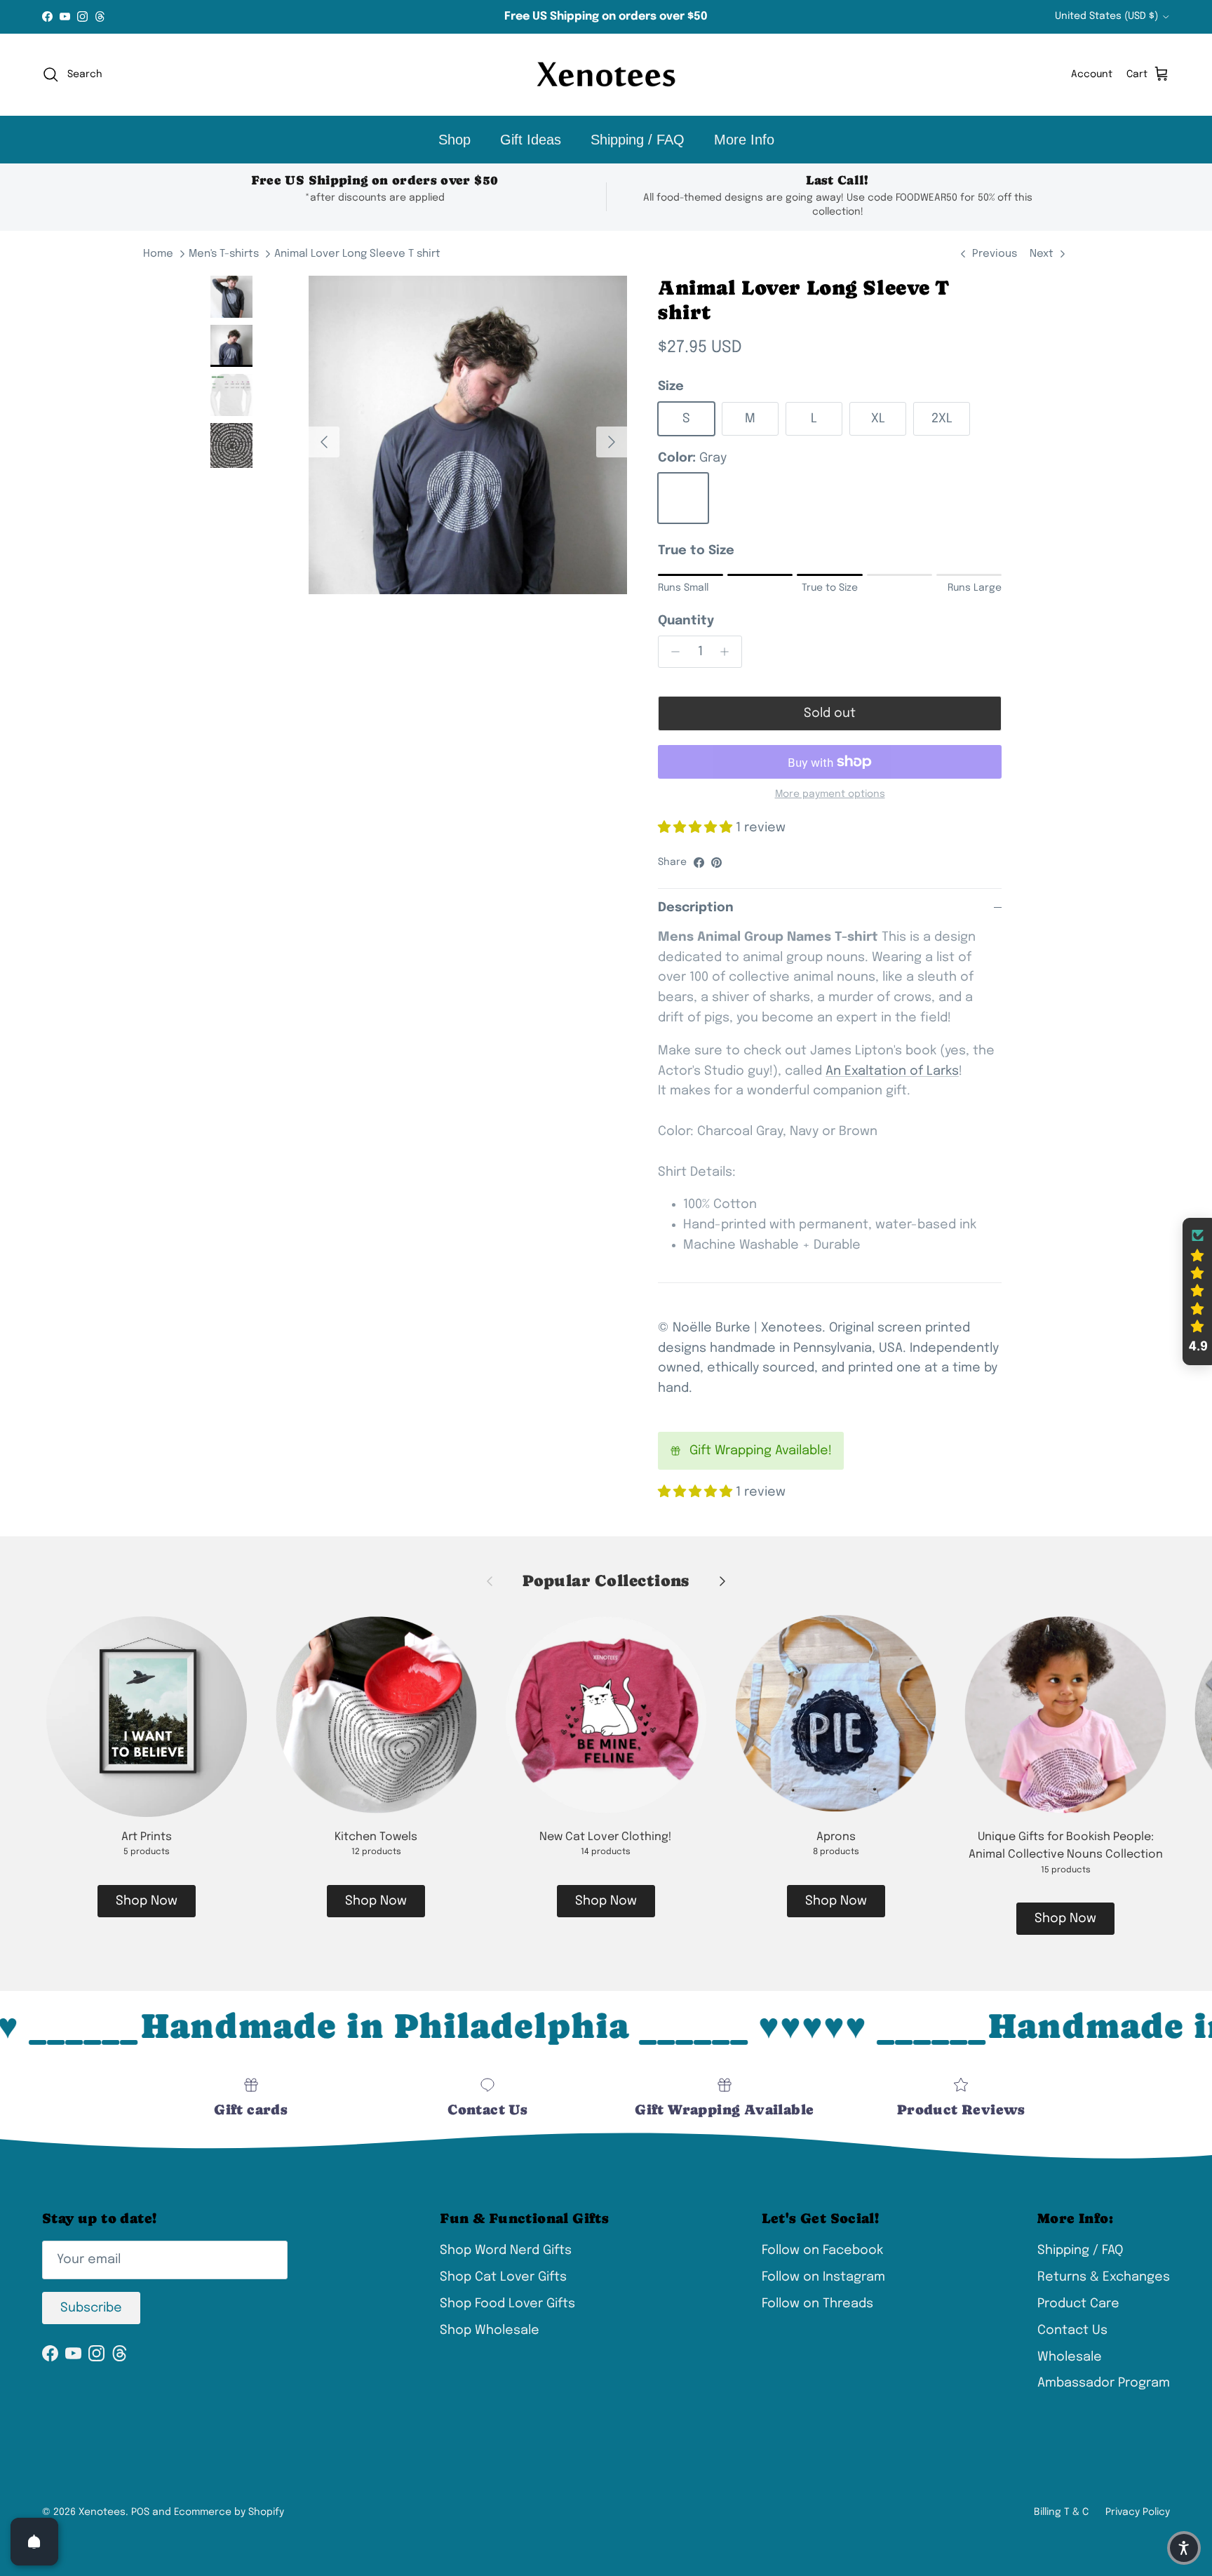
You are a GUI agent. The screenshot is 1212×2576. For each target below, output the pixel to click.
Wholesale (1070, 2357)
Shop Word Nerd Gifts (506, 2250)
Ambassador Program (1104, 2383)
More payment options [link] (830, 794)
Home (158, 254)
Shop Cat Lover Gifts (503, 2277)
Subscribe (91, 2308)
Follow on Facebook (822, 2250)
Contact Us (1072, 2330)
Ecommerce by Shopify (229, 2512)
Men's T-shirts (224, 254)
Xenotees (102, 2512)
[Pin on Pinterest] (716, 863)
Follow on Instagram (823, 2277)
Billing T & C (1061, 2512)
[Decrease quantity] (672, 652)
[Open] (34, 2542)
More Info (744, 140)
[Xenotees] (606, 75)
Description (696, 908)
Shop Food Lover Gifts (507, 2304)
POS (140, 2512)
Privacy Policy (1138, 2512)
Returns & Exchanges (1104, 2277)
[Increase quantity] (728, 652)
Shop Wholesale (490, 2330)
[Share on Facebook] (699, 863)
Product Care (1078, 2304)
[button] (1197, 1292)
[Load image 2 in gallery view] (468, 435)
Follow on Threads (817, 2304)
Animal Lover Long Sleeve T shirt (357, 254)
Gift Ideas (531, 140)
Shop (454, 140)
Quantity (686, 621)
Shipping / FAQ (638, 140)
